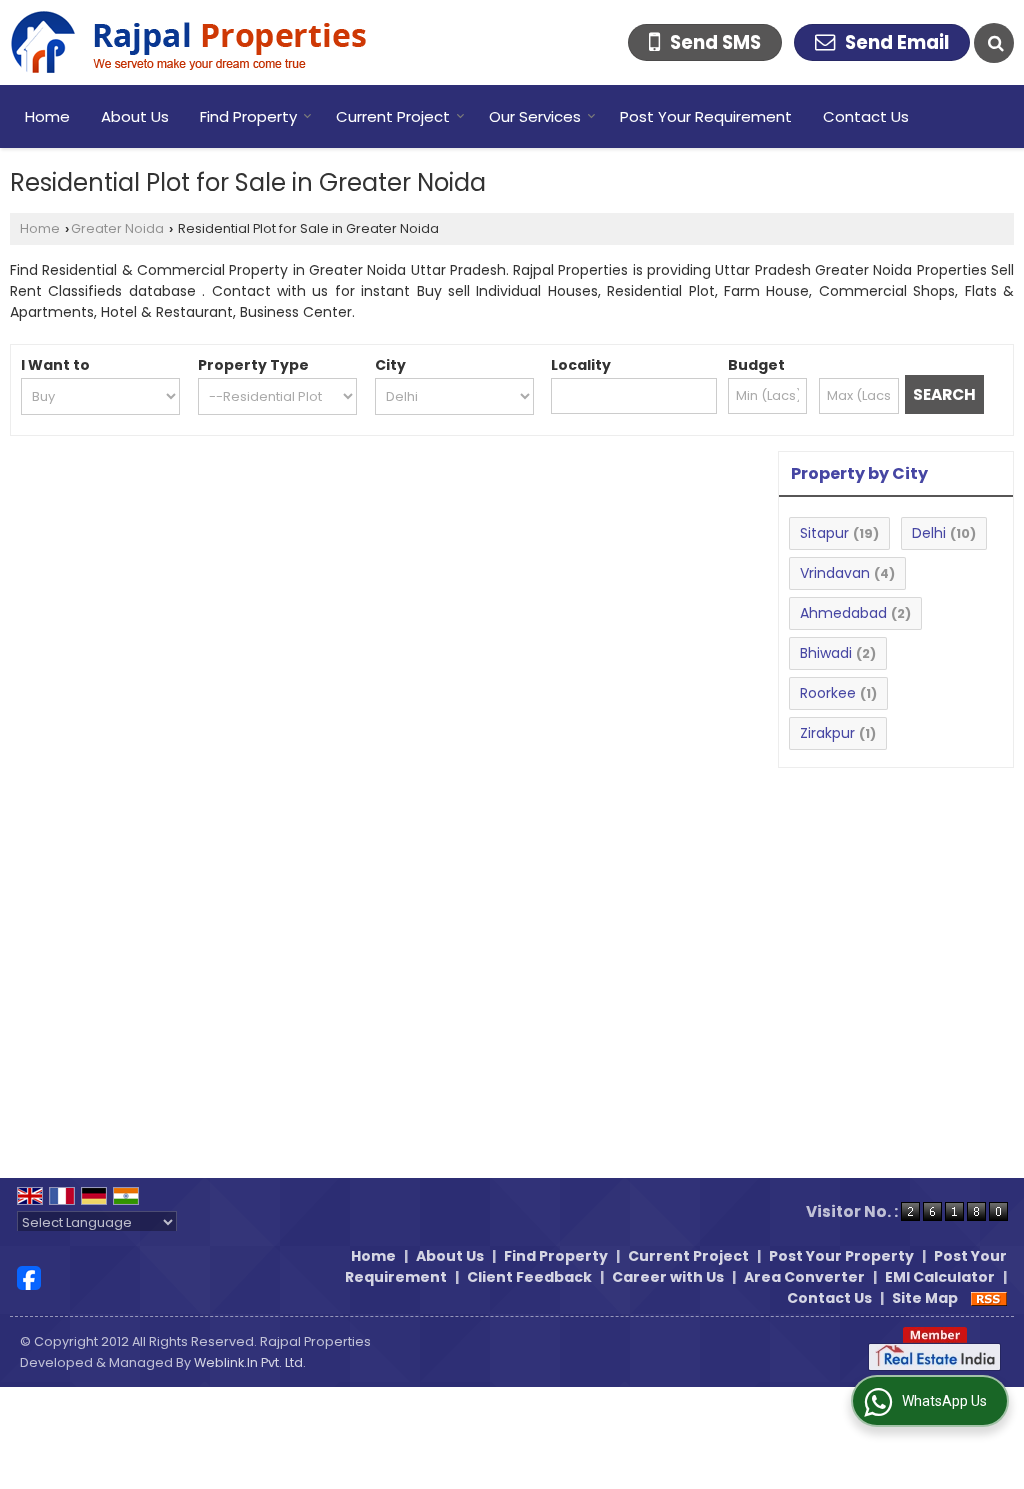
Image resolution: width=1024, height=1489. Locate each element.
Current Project (393, 116)
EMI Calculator (940, 1277)
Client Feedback (529, 1277)
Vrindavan (835, 573)
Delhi (929, 533)
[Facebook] (29, 1276)
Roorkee (828, 693)
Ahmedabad (843, 613)
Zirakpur (827, 733)
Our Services (535, 116)
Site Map (925, 1298)
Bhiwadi (826, 653)
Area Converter (804, 1277)
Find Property (248, 116)
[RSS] (989, 1298)
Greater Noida (117, 228)
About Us (135, 116)
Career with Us (668, 1277)
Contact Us (866, 116)
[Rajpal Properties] (188, 42)
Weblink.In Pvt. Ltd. (250, 1362)
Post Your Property (841, 1256)
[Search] (994, 43)
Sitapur (824, 533)
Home (47, 116)
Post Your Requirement (706, 116)
